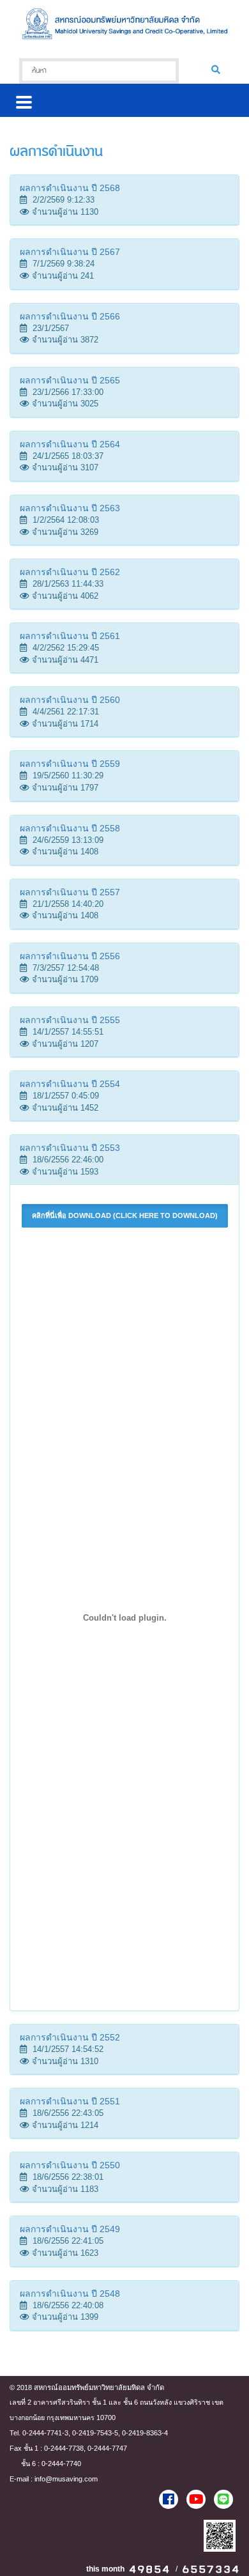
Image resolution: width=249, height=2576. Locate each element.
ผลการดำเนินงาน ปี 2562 (70, 572)
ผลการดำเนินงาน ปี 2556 (70, 956)
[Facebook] (169, 2499)
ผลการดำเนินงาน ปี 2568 (70, 188)
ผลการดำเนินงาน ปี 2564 (70, 444)
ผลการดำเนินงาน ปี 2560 (70, 700)
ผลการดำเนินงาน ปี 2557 (70, 892)
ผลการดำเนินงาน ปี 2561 (70, 636)
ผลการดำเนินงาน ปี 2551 (70, 2101)
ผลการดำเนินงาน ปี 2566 (70, 316)
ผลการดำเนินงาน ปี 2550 (70, 2165)
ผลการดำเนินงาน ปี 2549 (70, 2229)
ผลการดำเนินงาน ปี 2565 (70, 380)
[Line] (223, 2499)
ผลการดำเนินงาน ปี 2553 (70, 1148)
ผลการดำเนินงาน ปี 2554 (70, 1084)
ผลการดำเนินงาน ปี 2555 (70, 1020)
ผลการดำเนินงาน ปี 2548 (70, 2294)
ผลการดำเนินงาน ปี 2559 (70, 764)
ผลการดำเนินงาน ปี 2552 (70, 2037)
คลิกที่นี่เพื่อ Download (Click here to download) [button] (125, 1215)
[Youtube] (196, 2499)
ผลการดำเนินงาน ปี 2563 (70, 508)
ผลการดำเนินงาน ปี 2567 (70, 252)
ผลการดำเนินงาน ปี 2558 (70, 828)
